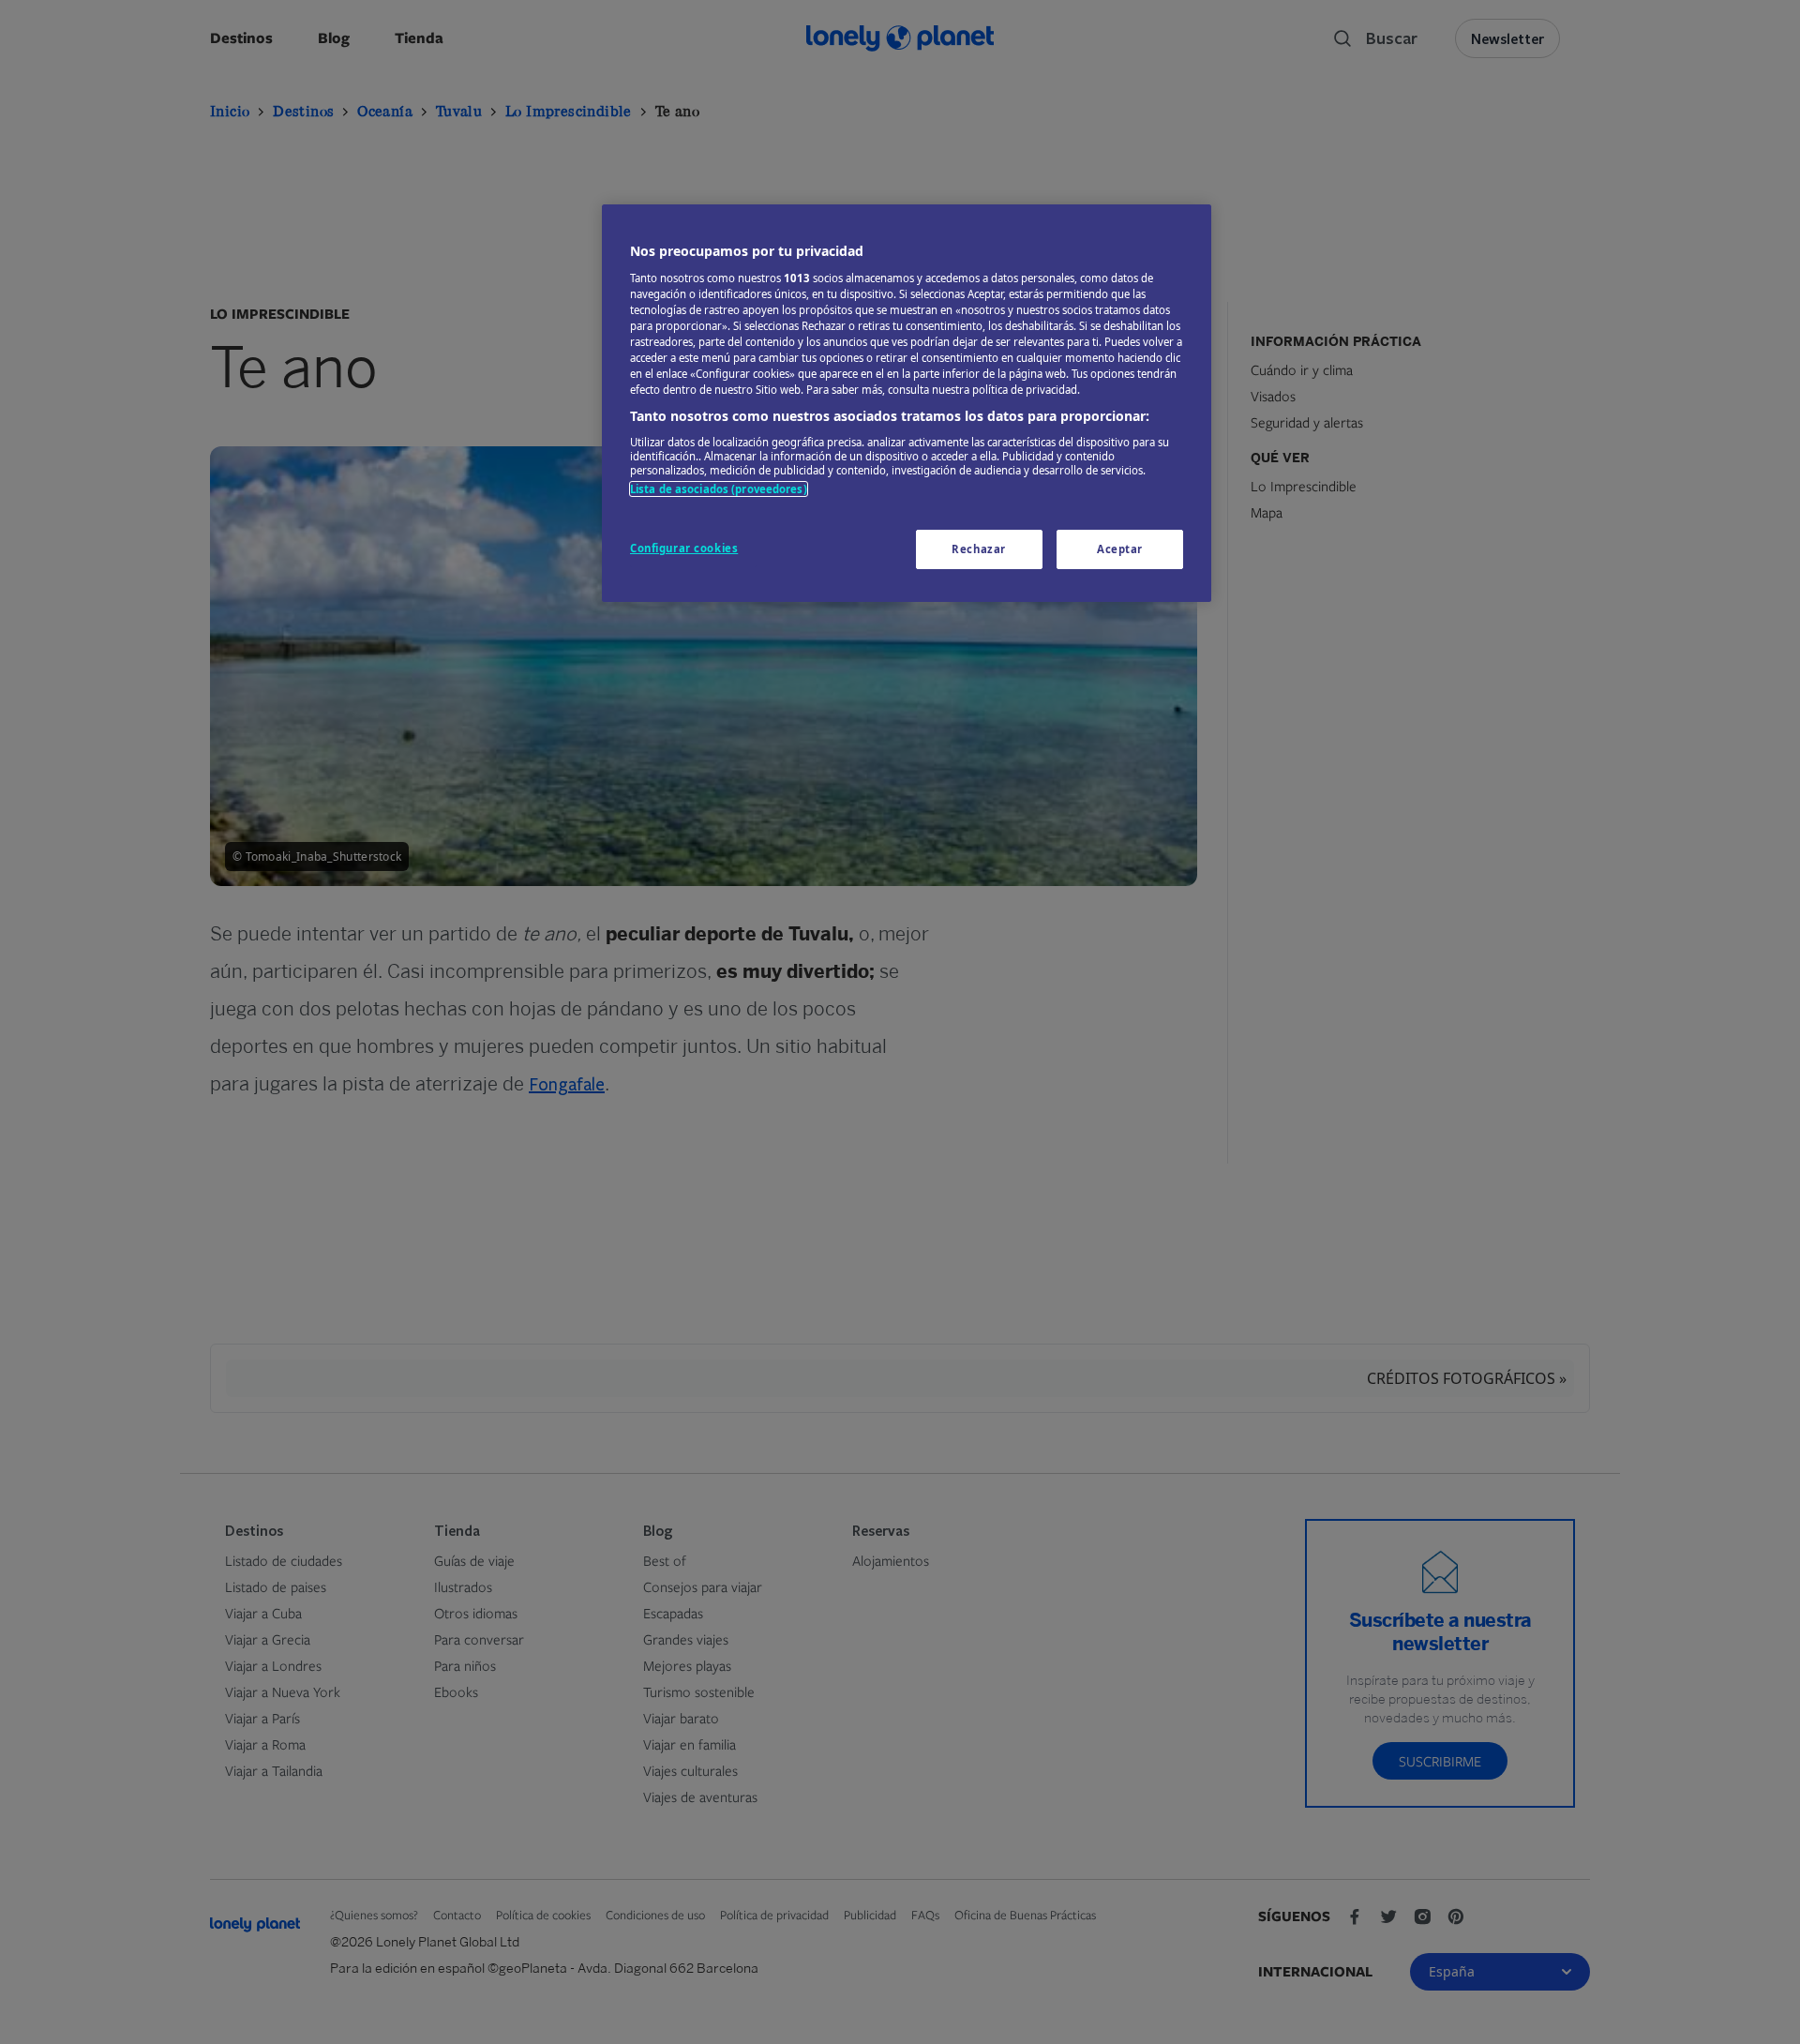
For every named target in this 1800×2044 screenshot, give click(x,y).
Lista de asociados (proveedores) (719, 489)
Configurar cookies (684, 548)
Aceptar (1120, 549)
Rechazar (979, 549)
